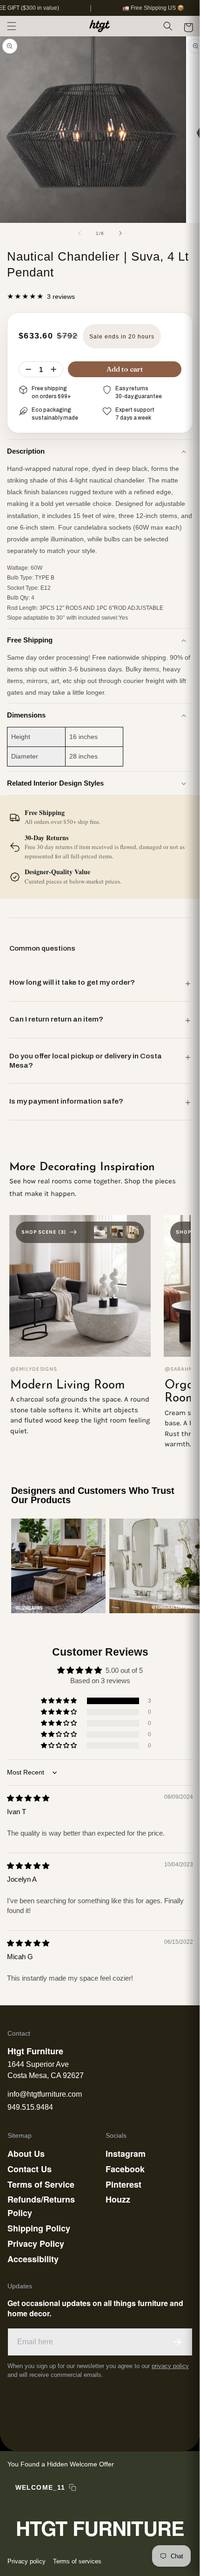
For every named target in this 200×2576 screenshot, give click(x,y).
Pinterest (123, 2184)
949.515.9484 (30, 2107)
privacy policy (170, 2366)
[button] (12, 26)
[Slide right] (120, 233)
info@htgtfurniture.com (45, 2094)
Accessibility (33, 2259)
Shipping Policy (39, 2228)
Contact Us (30, 2169)
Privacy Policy (36, 2244)
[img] (28, 1798)
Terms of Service (41, 2184)
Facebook (125, 2169)
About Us (26, 2154)
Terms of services (77, 2561)
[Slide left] (80, 233)
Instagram (126, 2154)
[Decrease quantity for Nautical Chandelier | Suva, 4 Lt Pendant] (28, 369)
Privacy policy (27, 2561)
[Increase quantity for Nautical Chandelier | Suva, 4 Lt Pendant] (53, 369)
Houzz (118, 2199)
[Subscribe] (177, 2342)
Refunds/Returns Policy (41, 2206)
